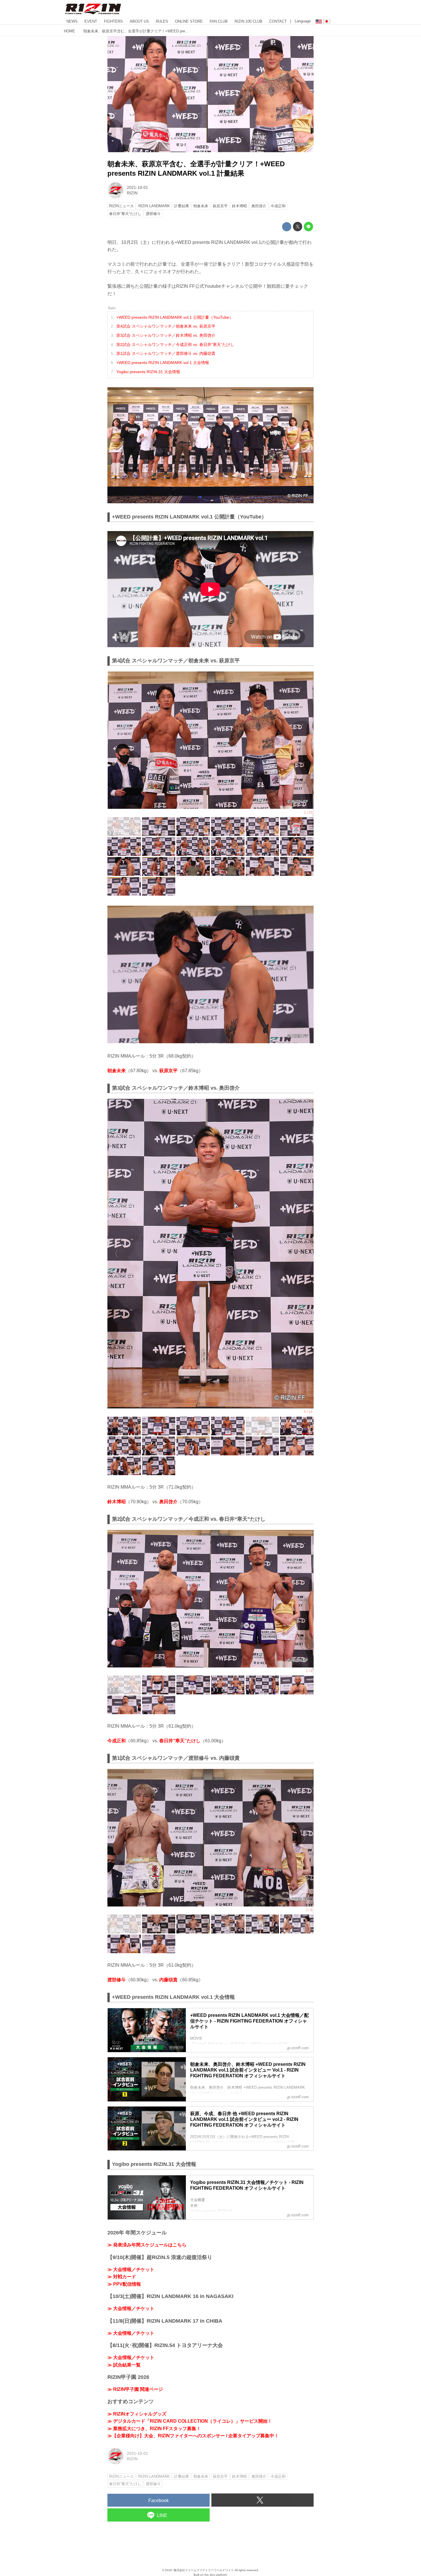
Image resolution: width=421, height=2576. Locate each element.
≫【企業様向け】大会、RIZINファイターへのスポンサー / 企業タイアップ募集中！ (193, 2436)
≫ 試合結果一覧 (124, 2365)
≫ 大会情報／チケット (131, 2269)
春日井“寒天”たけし (180, 1741)
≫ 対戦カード (122, 2277)
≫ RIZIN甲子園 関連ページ (135, 2389)
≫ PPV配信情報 (124, 2284)
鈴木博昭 (117, 1502)
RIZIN (132, 193)
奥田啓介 (168, 1502)
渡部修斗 (117, 1980)
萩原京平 (168, 1071)
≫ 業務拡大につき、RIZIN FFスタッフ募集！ (154, 2429)
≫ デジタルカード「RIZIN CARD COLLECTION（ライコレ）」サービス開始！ (190, 2421)
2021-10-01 (137, 187)
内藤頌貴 (168, 1980)
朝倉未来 (117, 1071)
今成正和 (117, 1741)
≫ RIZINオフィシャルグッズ (137, 2414)
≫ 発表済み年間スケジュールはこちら (147, 2245)
